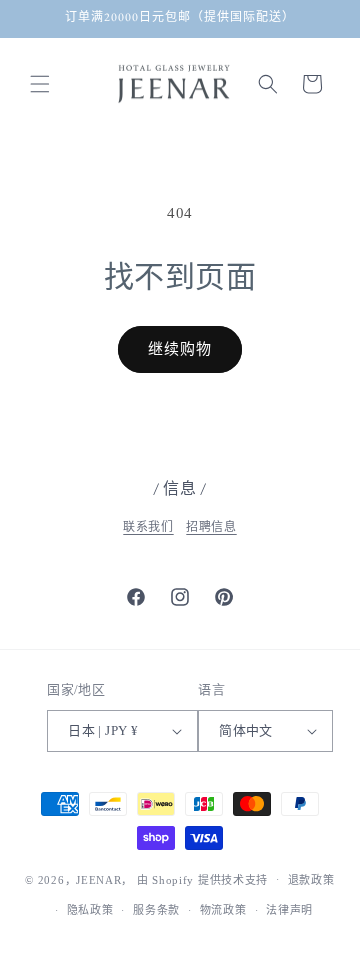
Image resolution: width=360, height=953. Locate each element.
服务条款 (156, 910)
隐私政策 (90, 910)
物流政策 (223, 910)
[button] (40, 84)
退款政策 (311, 880)
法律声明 (289, 910)
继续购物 (180, 349)
